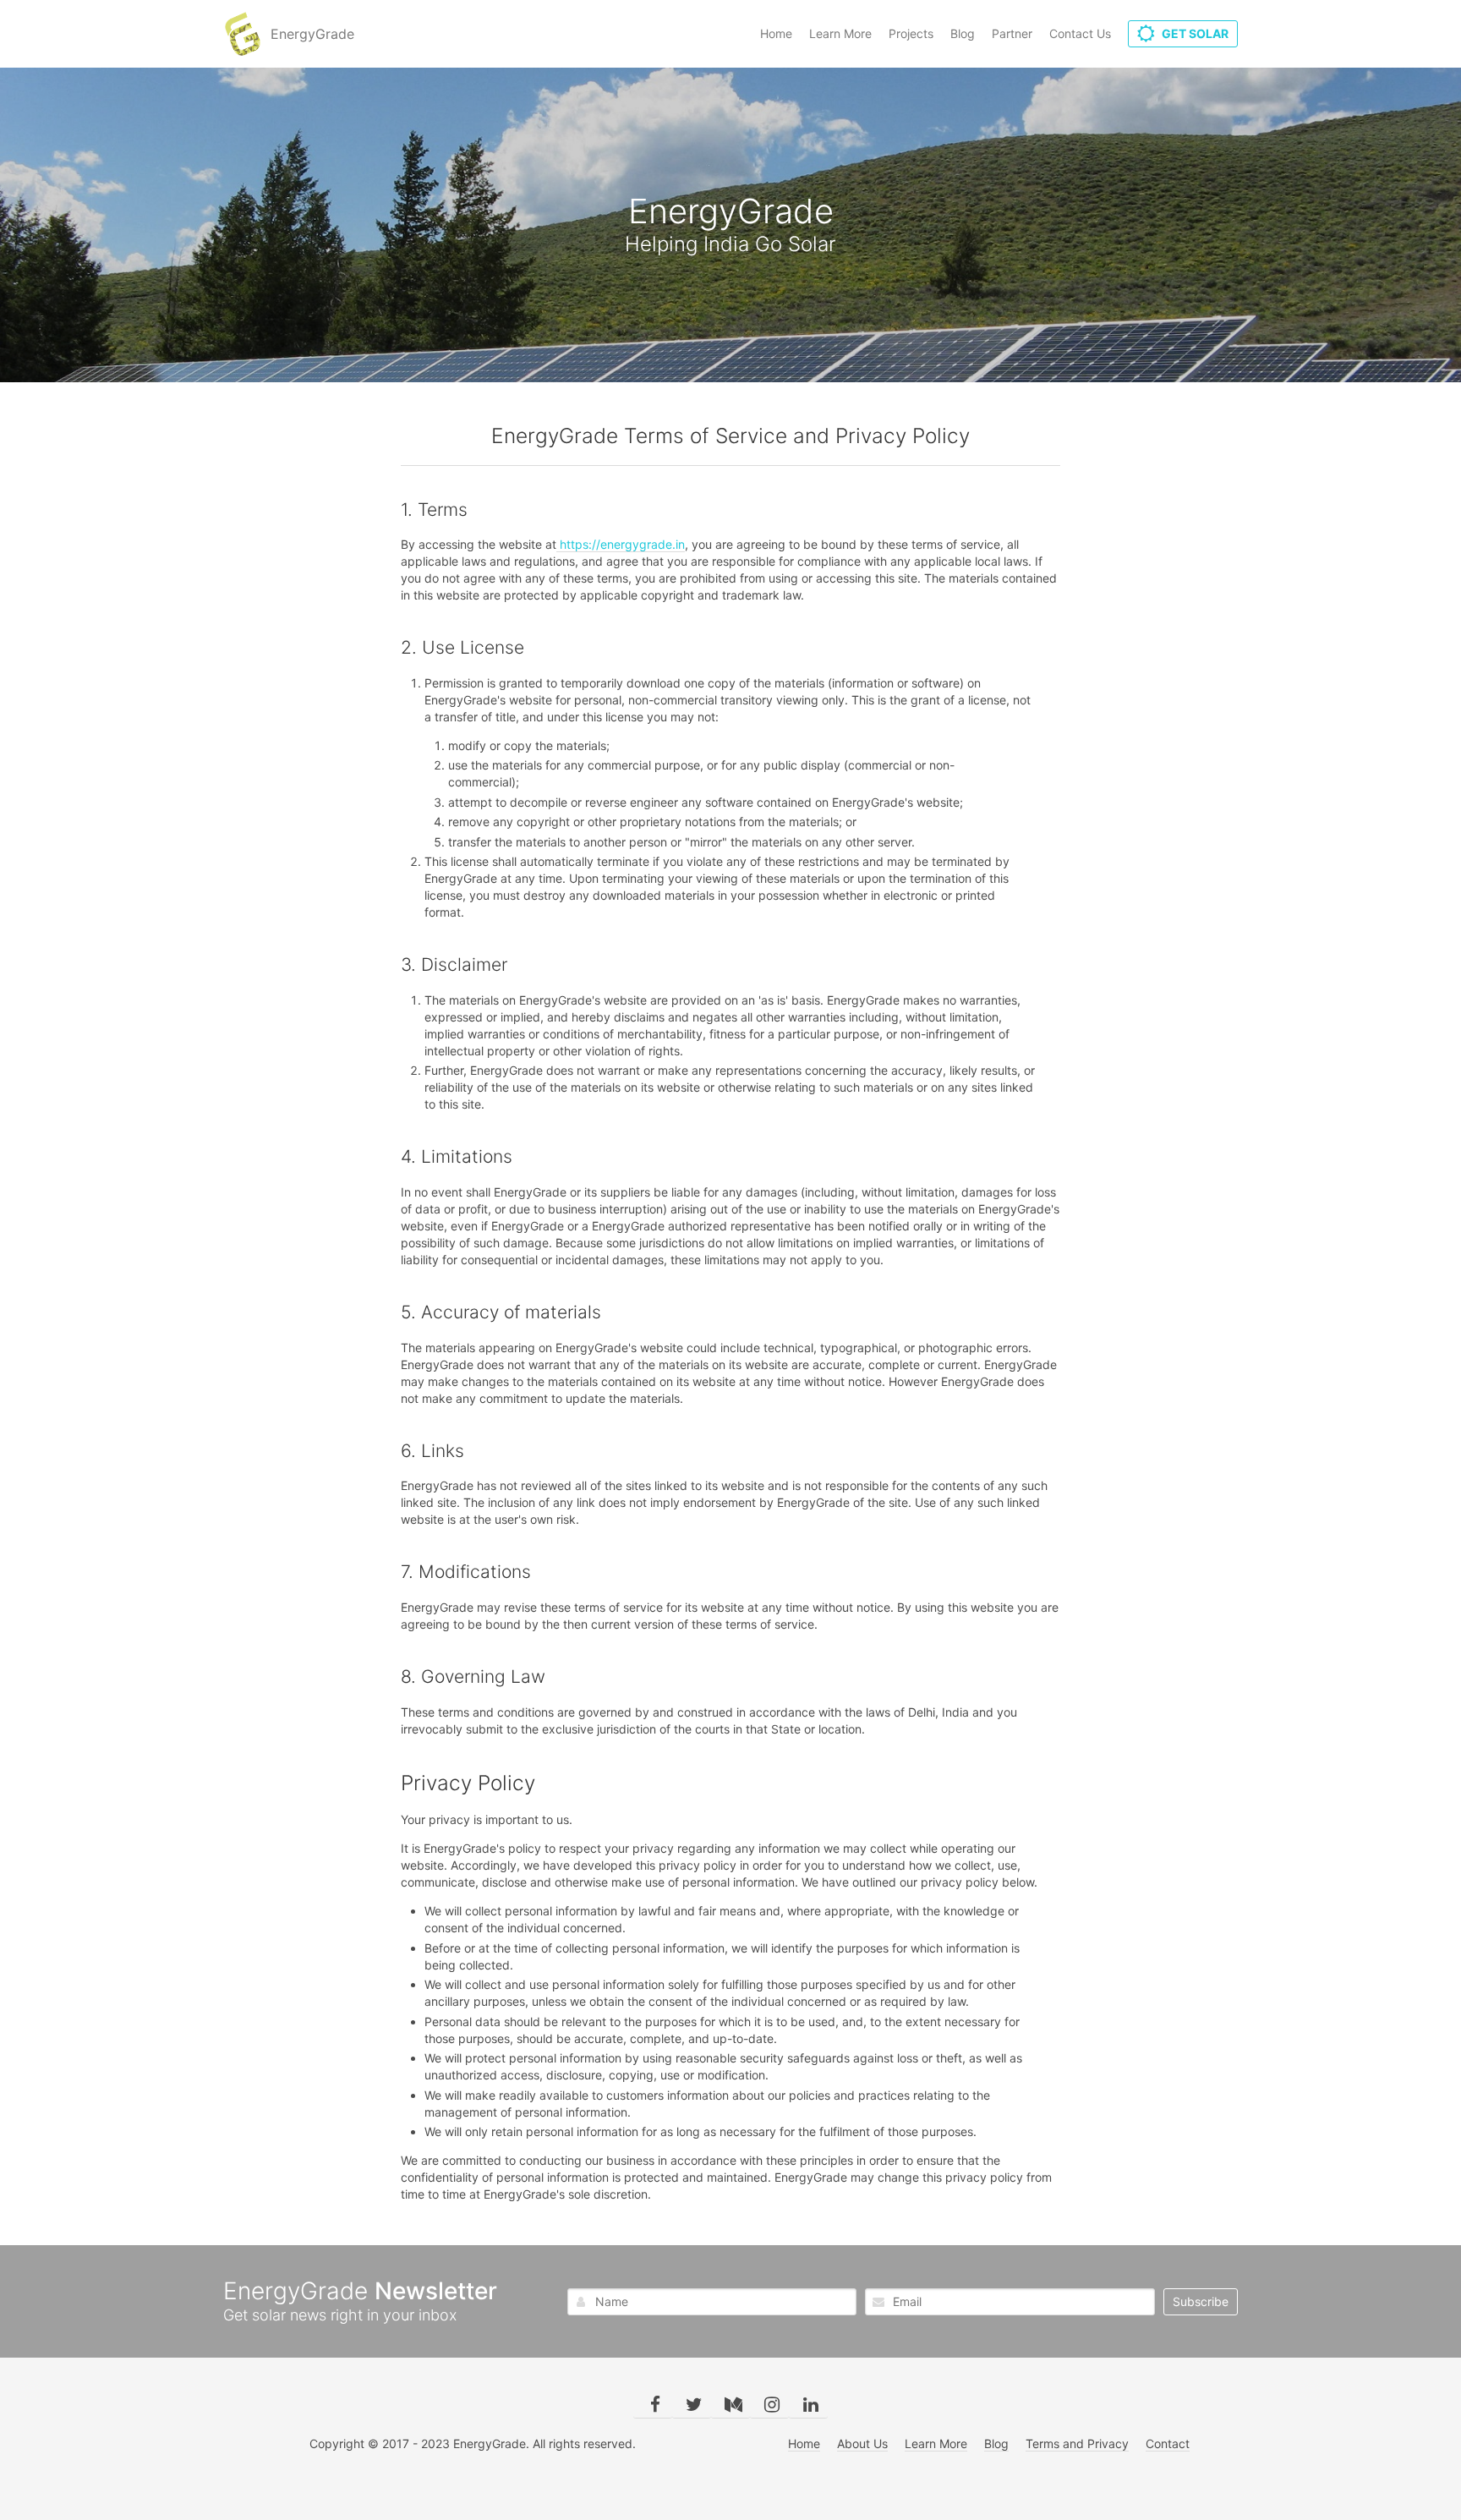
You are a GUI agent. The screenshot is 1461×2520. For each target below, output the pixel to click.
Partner (1012, 33)
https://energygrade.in (621, 544)
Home (776, 33)
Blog (963, 33)
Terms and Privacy (1077, 2443)
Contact (1168, 2443)
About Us (862, 2443)
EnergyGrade (312, 34)
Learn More (840, 33)
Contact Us (1080, 33)
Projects (911, 33)
